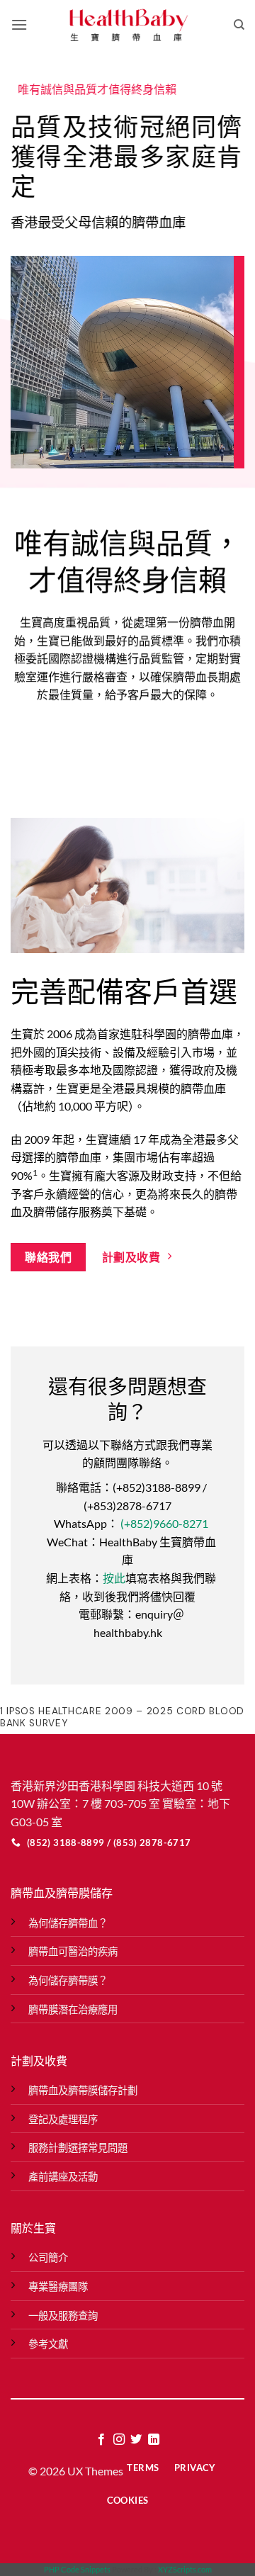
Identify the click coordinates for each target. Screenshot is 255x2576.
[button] (19, 24)
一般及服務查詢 (63, 2316)
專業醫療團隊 (58, 2287)
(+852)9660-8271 (164, 1524)
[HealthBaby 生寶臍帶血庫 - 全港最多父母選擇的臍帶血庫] (127, 25)
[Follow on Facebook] (101, 2440)
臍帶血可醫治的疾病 (73, 1951)
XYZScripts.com (185, 2569)
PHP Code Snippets (77, 2569)
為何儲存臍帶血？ (68, 1923)
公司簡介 (48, 2257)
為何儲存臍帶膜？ (68, 1980)
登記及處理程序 (63, 2119)
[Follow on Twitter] (136, 2440)
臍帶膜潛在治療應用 (73, 2009)
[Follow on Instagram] (119, 2440)
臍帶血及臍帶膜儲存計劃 (83, 2090)
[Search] (239, 25)
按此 (114, 1578)
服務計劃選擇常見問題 (78, 2148)
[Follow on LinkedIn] (154, 2440)
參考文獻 (48, 2344)
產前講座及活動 (63, 2177)
